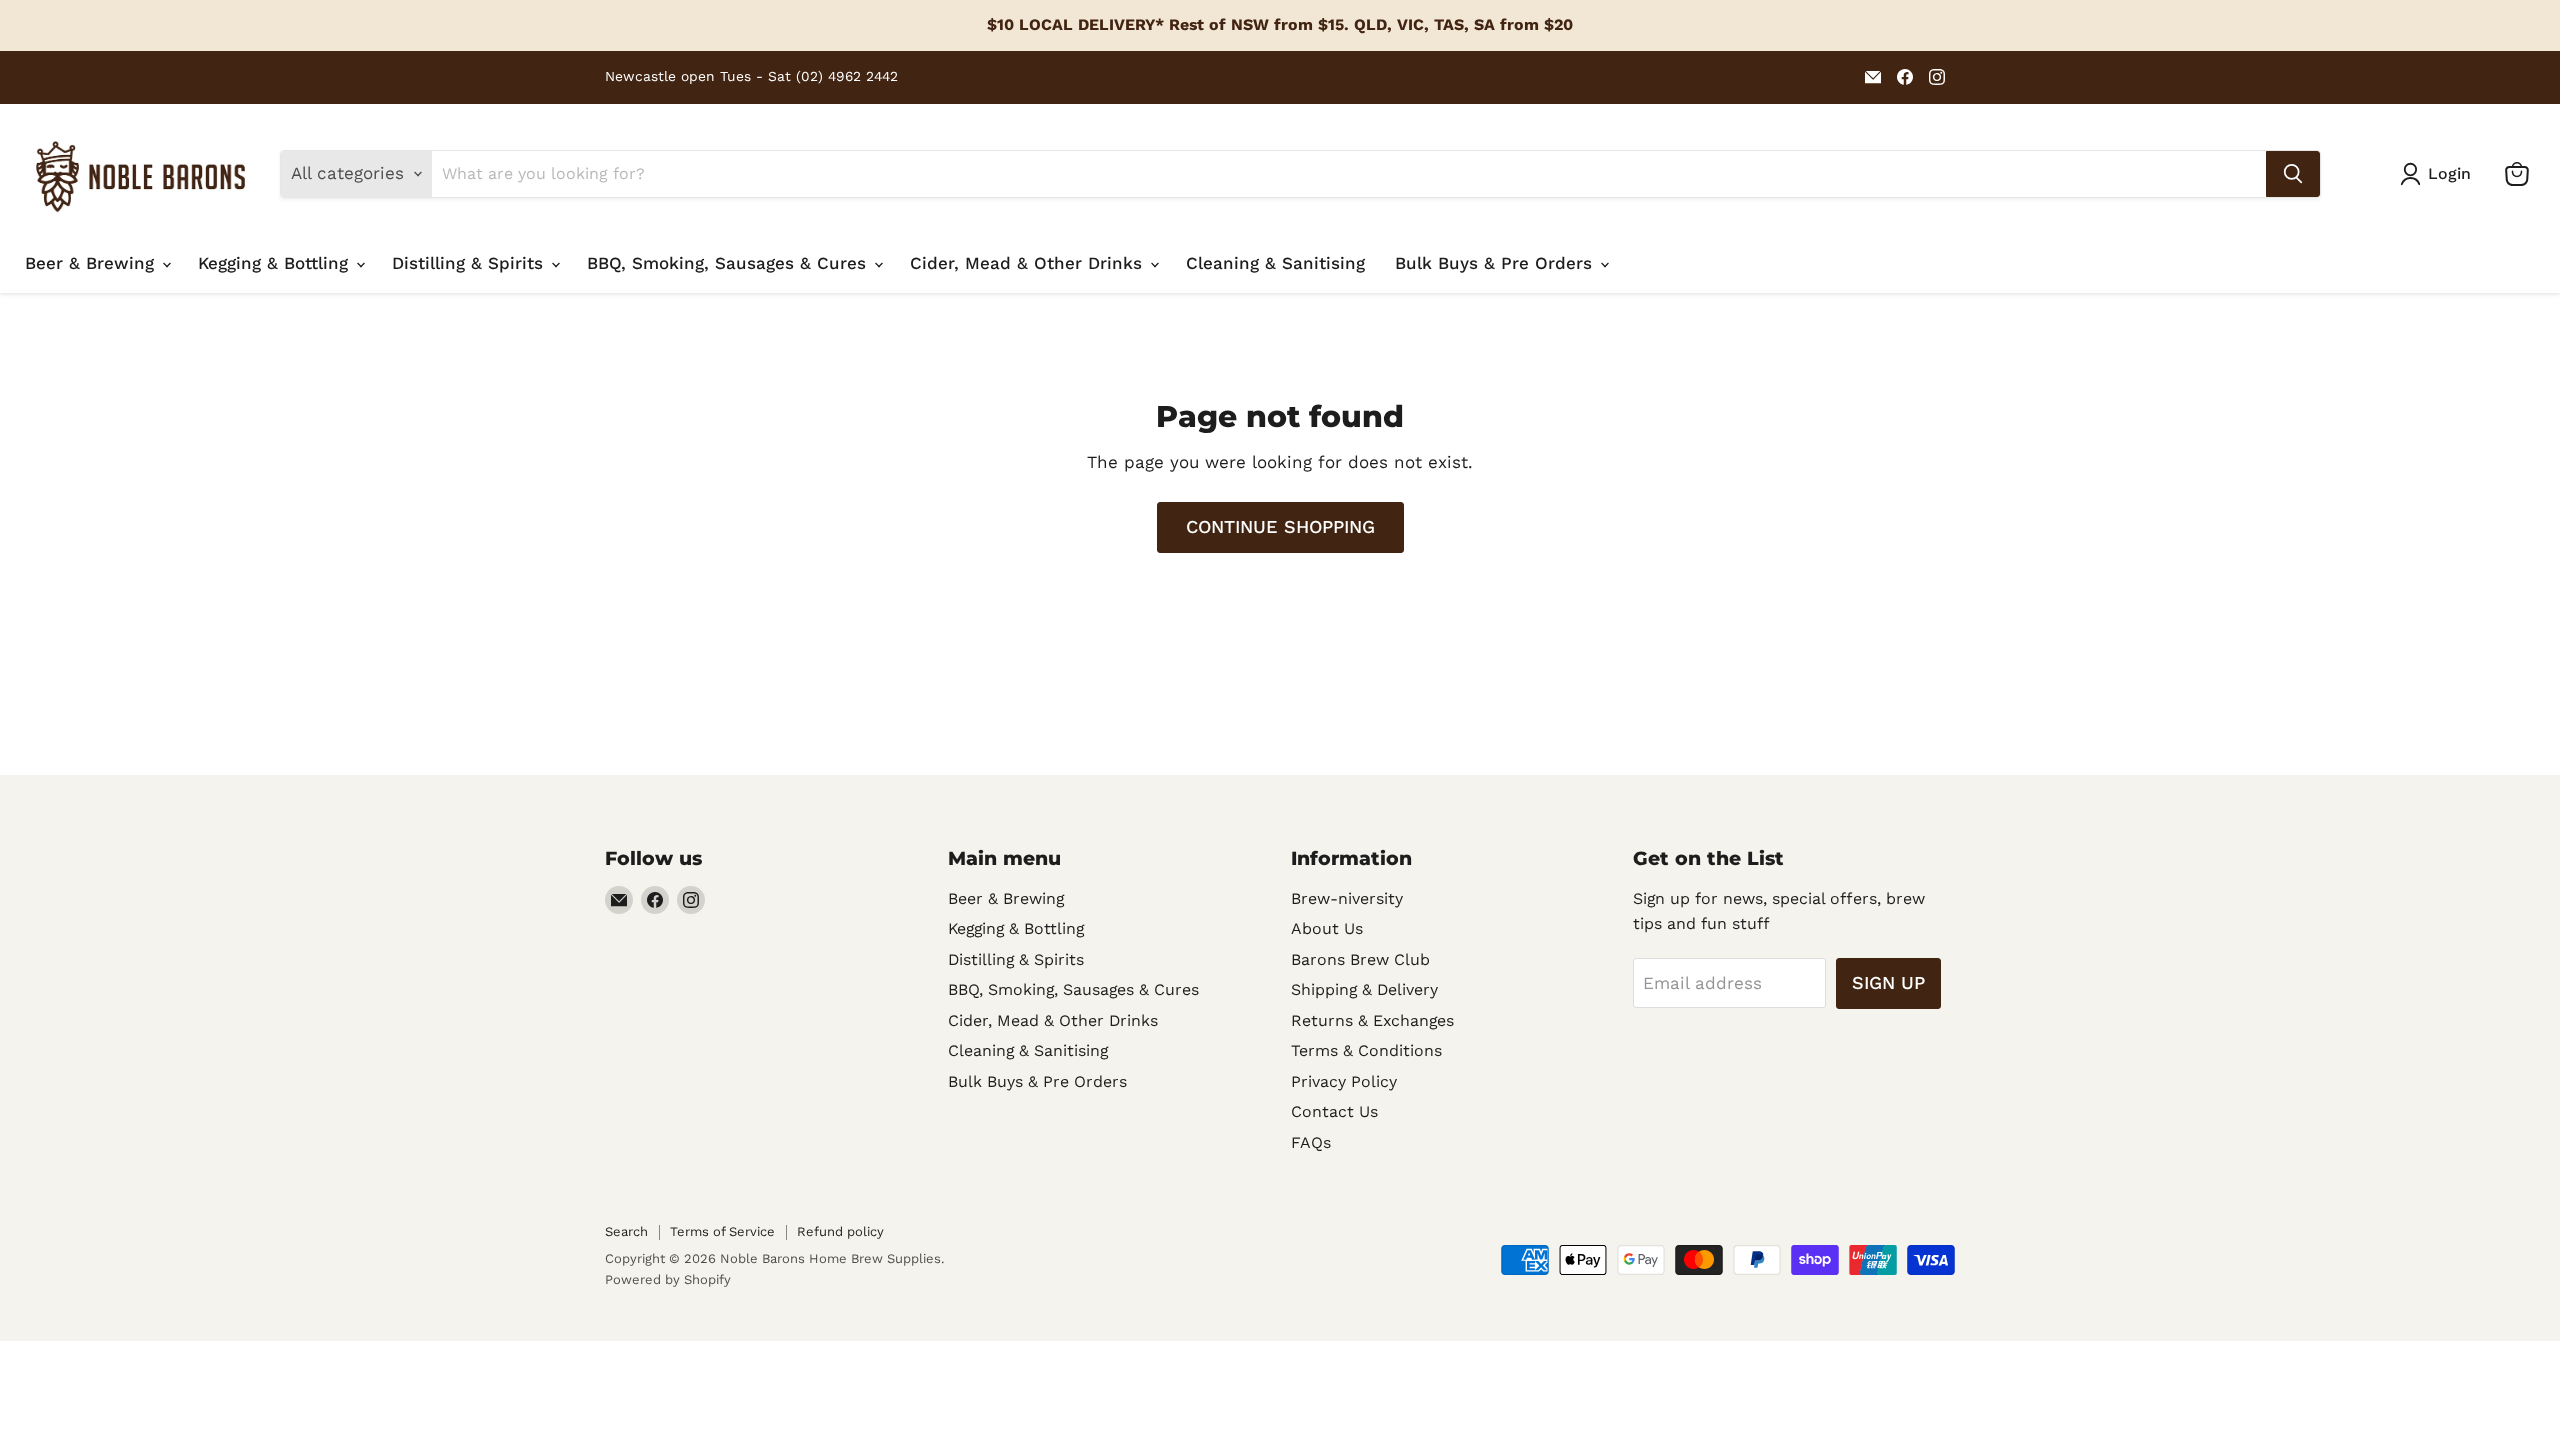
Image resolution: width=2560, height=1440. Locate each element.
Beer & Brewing (92, 263)
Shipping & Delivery (1364, 989)
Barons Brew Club (1360, 959)
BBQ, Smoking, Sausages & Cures (729, 263)
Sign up (1888, 982)
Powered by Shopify (668, 1279)
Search (626, 1231)
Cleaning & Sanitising (1275, 263)
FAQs (1311, 1142)
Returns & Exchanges (1372, 1020)
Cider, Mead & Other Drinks (1029, 263)
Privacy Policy (1344, 1081)
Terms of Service (722, 1231)
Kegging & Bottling (276, 263)
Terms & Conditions (1366, 1050)
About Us (1327, 928)
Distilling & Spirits (470, 263)
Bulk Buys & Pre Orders (1496, 263)
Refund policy (840, 1231)
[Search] (2293, 174)
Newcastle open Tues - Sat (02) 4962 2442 (751, 76)
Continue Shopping (1280, 526)
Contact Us (1334, 1111)
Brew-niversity (1347, 898)
